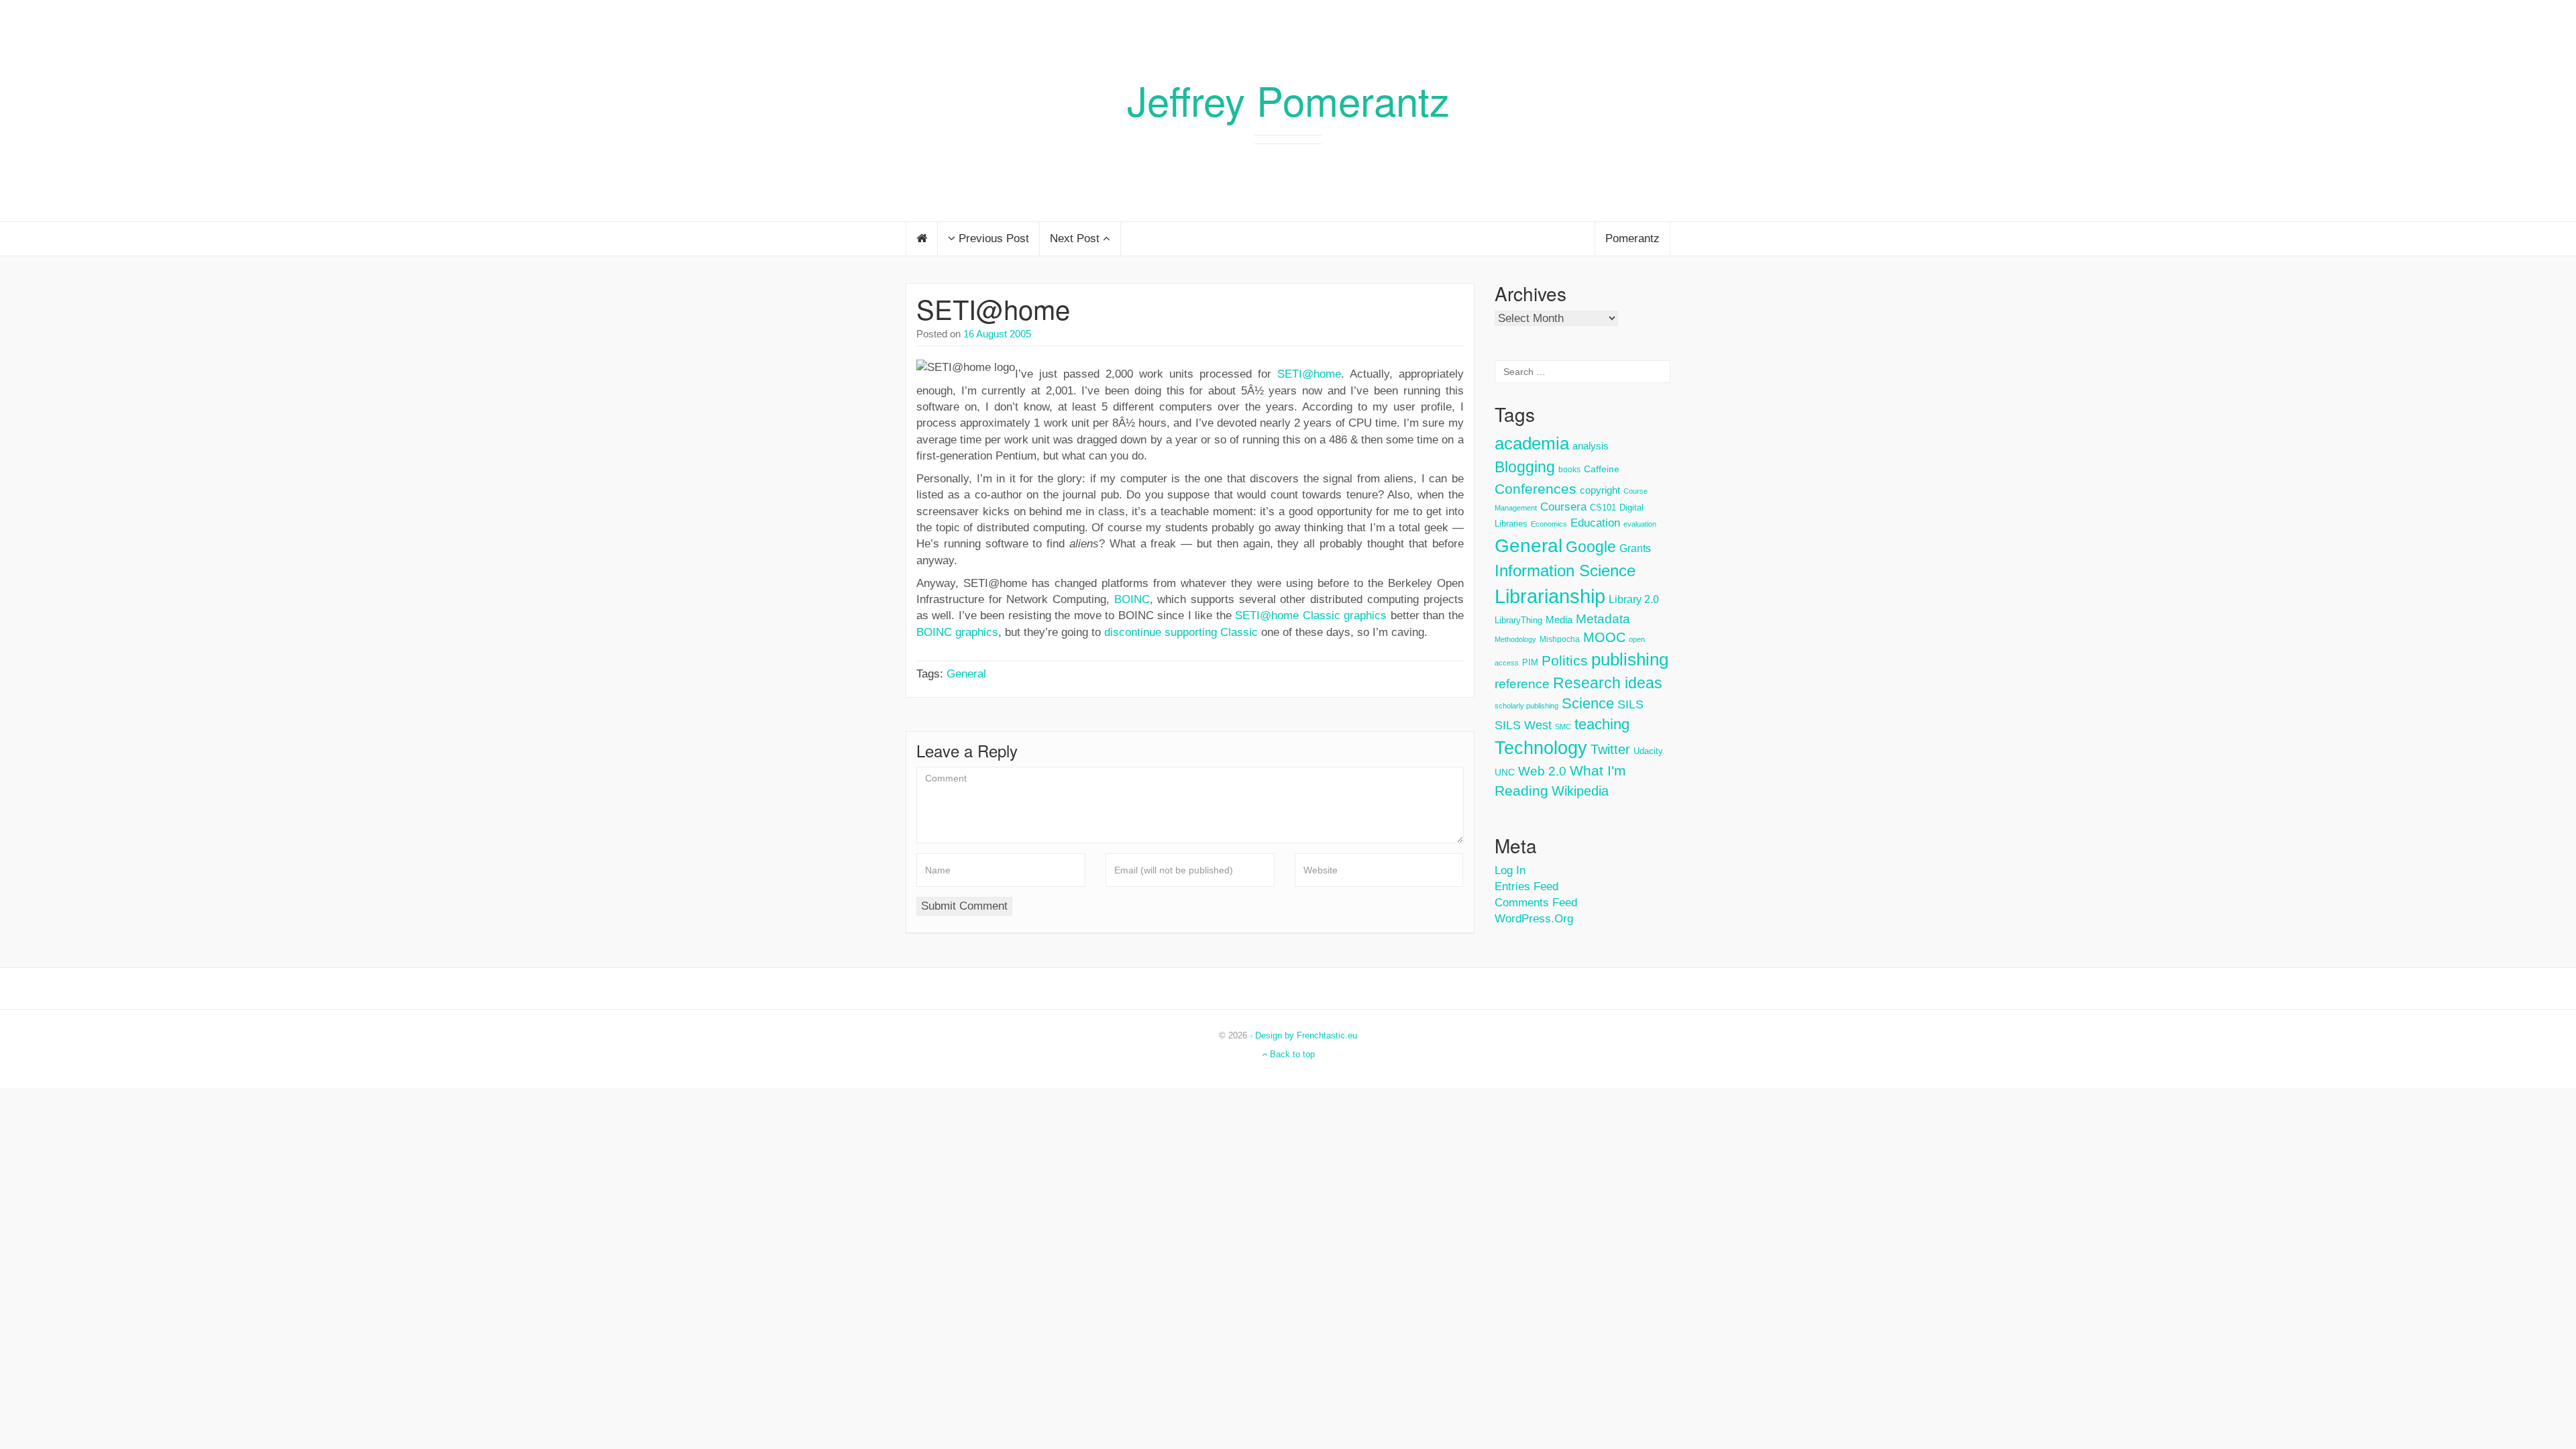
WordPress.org (1534, 919)
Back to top (1291, 1054)
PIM (1530, 662)
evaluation (1640, 524)
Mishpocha (1560, 639)
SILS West (1523, 725)
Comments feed (1536, 903)
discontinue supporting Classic (1181, 632)
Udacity (1648, 751)
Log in (1510, 870)
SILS (1630, 704)
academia (1532, 443)
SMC (1563, 727)
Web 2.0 (1542, 771)
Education (1595, 523)
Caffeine (1602, 469)
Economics (1549, 524)
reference (1522, 684)
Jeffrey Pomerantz (1288, 99)
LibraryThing (1518, 620)
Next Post (1076, 238)
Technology (1541, 748)
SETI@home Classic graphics (1311, 615)
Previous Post (992, 238)
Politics (1565, 661)
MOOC (1604, 637)
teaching (1602, 724)
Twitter (1610, 749)
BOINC (1132, 599)
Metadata (1603, 619)
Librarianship (1550, 596)
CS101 (1603, 507)
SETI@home (993, 308)
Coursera (1563, 507)
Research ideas (1608, 683)
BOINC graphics (957, 632)
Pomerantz (1632, 238)
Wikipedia (1580, 791)
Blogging (1525, 467)
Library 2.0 (1634, 599)
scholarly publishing (1526, 706)
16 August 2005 (997, 334)
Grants (1635, 548)
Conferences (1536, 489)
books (1569, 470)
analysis (1591, 446)
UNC (1505, 772)
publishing (1630, 659)
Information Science (1565, 571)
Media (1559, 620)
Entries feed (1526, 887)
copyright (1600, 490)
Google (1591, 547)
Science (1588, 703)
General (966, 674)
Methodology (1515, 639)
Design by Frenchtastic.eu (1306, 1035)
